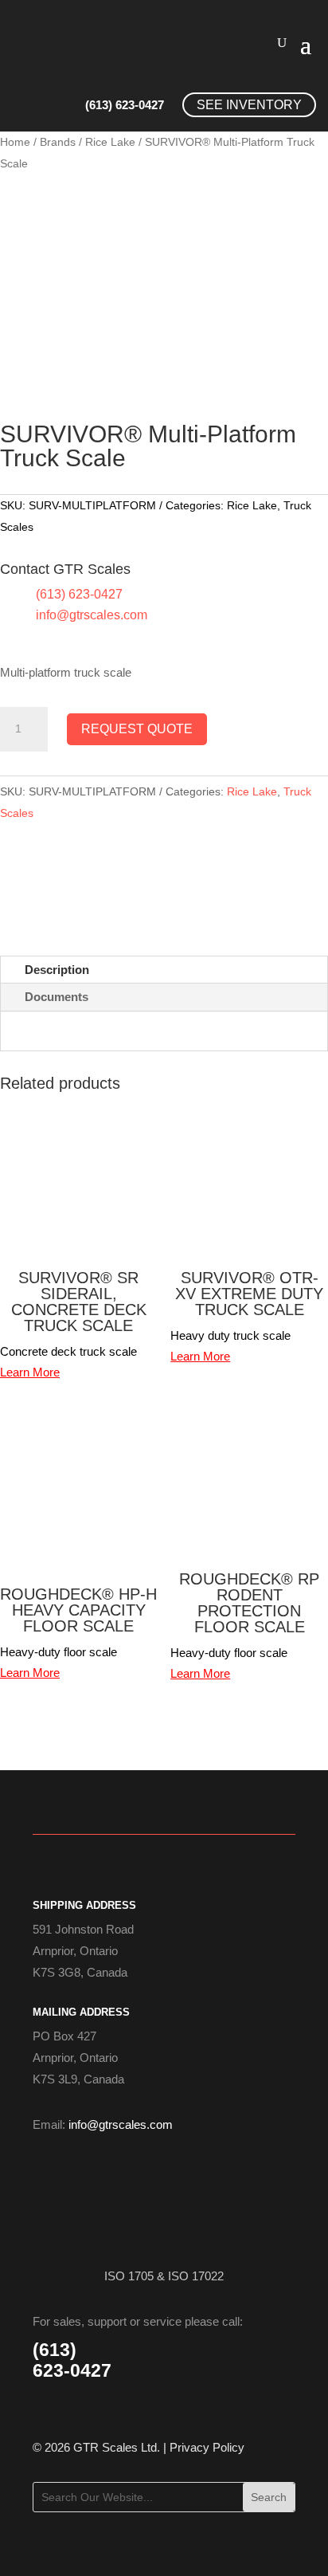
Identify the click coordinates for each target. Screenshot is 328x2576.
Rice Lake (110, 142)
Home (15, 142)
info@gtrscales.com (92, 615)
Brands (58, 142)
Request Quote (137, 729)
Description (57, 970)
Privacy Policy (207, 2447)
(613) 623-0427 (125, 105)
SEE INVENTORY (249, 105)
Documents (57, 997)
